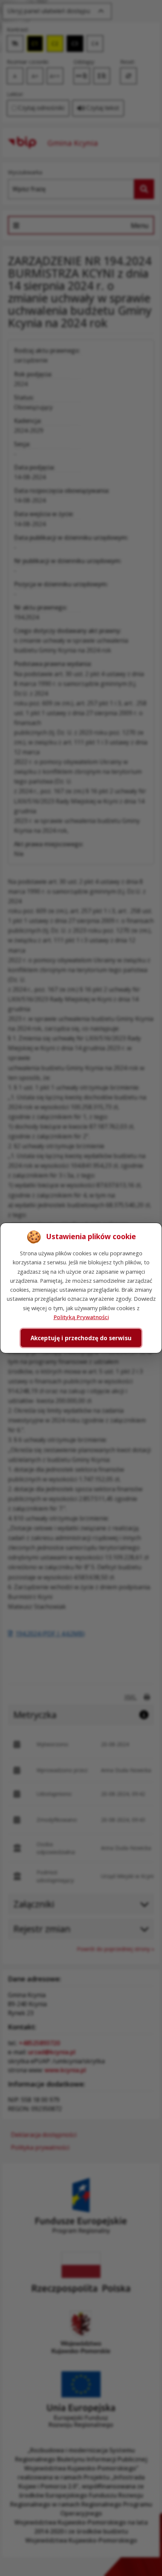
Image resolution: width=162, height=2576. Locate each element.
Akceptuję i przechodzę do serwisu (81, 1338)
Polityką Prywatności (81, 1317)
